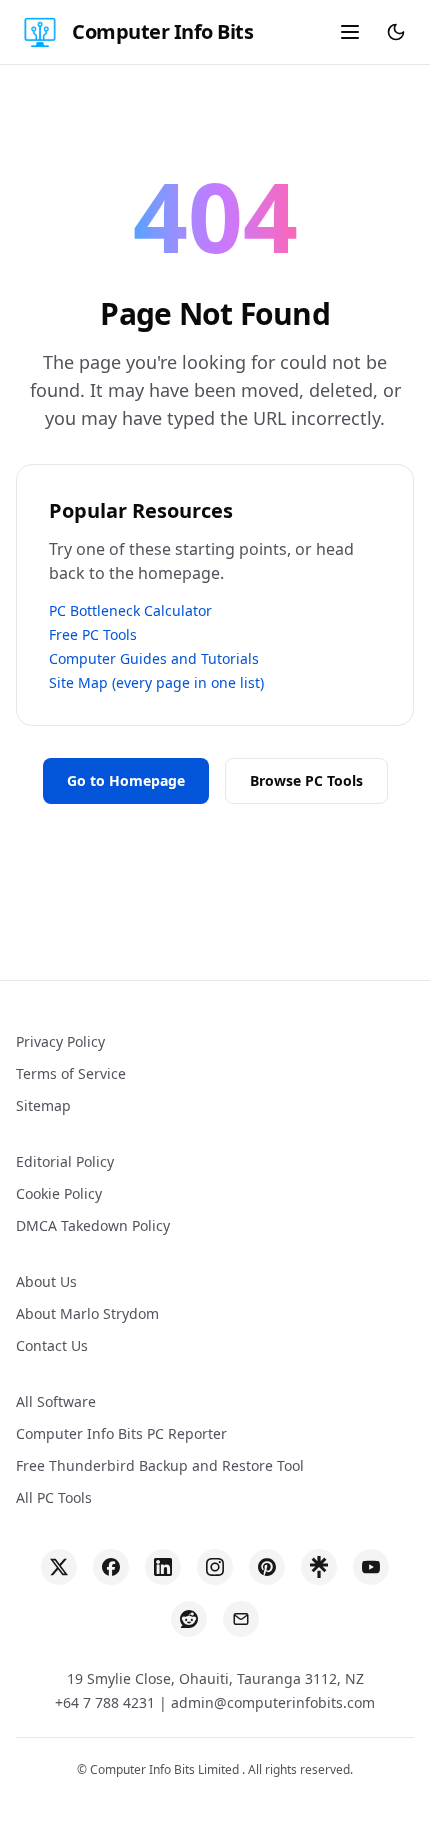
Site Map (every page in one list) (156, 682)
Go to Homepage (126, 780)
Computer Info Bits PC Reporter (121, 1433)
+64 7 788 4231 (105, 1702)
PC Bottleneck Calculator (130, 610)
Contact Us (52, 1345)
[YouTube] (371, 1567)
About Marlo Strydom (87, 1313)
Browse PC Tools (306, 780)
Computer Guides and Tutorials (154, 658)
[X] (59, 1567)
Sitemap (43, 1105)
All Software (56, 1401)
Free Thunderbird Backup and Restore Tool (160, 1465)
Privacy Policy (60, 1041)
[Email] (241, 1619)
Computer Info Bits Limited (166, 1769)
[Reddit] (189, 1619)
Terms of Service (71, 1073)
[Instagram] (215, 1567)
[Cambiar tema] (396, 32)
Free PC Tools (93, 634)
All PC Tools (54, 1497)
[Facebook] (111, 1567)
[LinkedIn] (163, 1567)
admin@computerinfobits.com (273, 1702)
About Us (46, 1281)
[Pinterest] (267, 1567)
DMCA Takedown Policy (93, 1225)
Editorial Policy (65, 1161)
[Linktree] (319, 1567)
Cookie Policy (59, 1193)
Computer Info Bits (162, 31)
